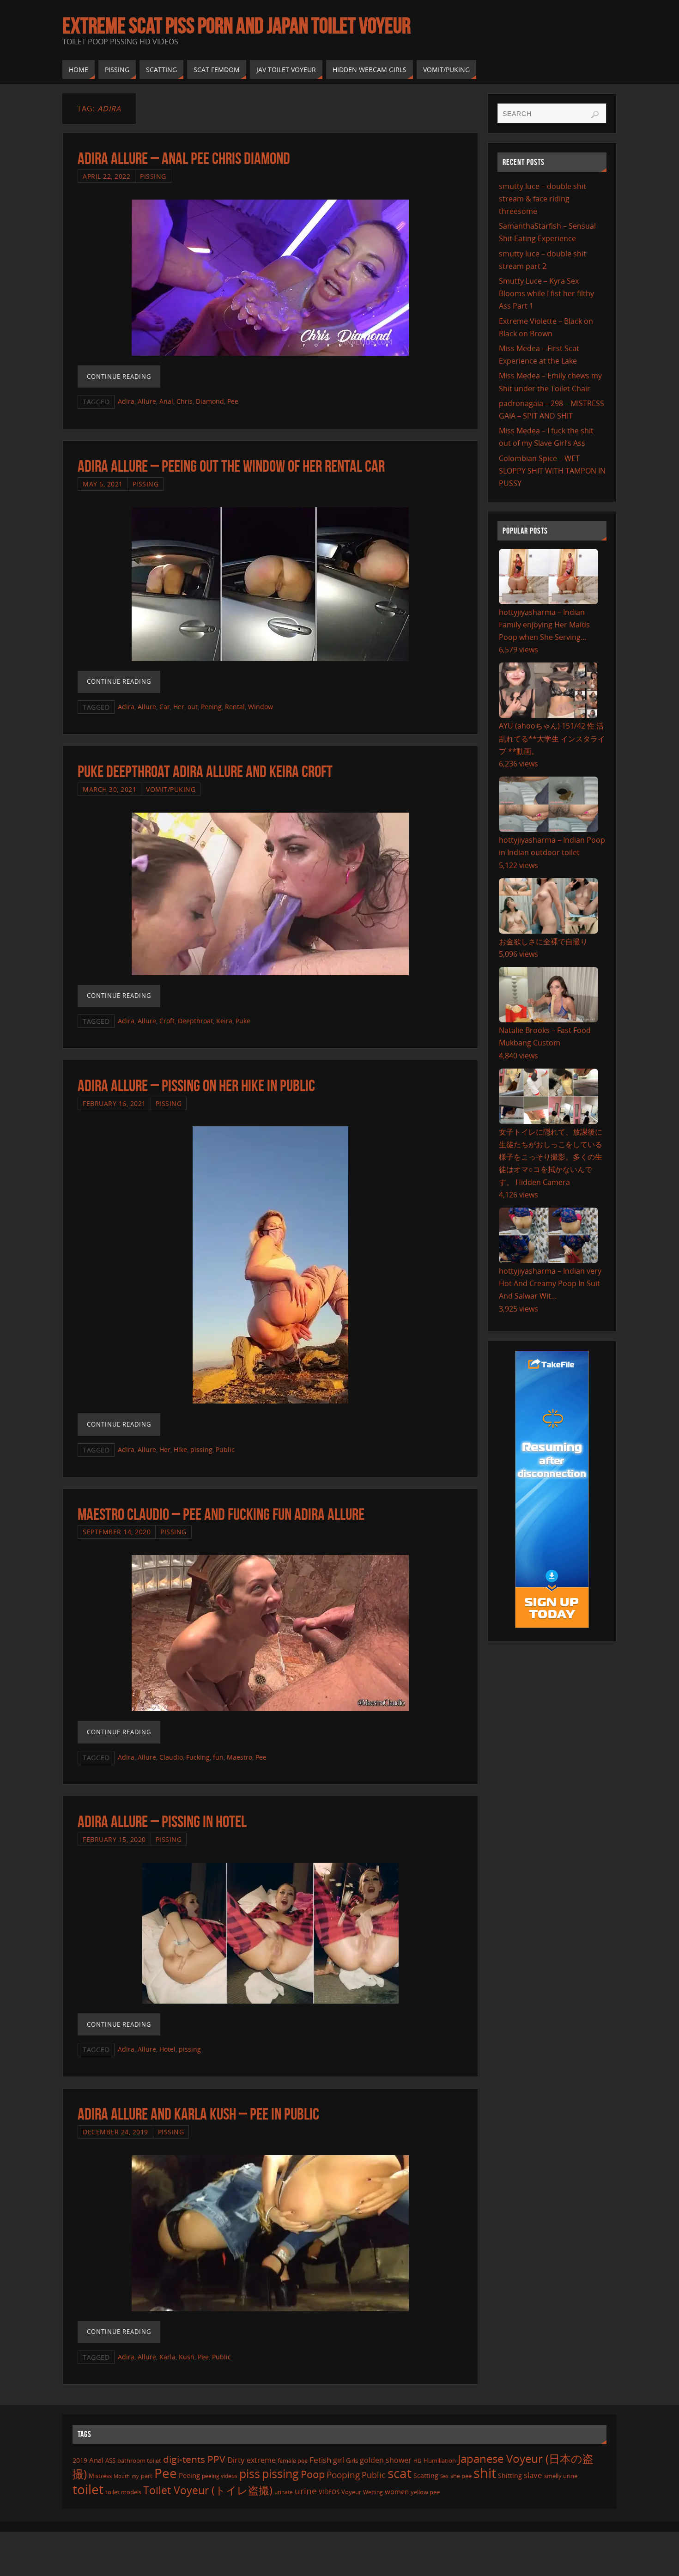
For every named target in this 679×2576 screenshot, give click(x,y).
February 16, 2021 (114, 1103)
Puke (243, 1021)
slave (533, 2475)
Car (165, 707)
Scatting (426, 2476)
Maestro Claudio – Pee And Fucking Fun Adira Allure (221, 1514)
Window (261, 707)
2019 (80, 2460)
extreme (261, 2460)
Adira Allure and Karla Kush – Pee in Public (198, 2114)
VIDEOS (329, 2492)
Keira (224, 1021)
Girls (352, 2461)
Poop (313, 2474)
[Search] (595, 115)
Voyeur (351, 2492)
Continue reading (119, 377)
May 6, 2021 (103, 484)
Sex (444, 2476)
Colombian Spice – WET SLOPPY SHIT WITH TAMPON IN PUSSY (552, 471)
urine (306, 2491)
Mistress (100, 2476)
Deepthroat (195, 1021)
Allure (147, 401)
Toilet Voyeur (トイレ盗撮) (208, 2490)
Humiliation (440, 2461)
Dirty (236, 2460)
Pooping (343, 2475)
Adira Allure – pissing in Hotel (162, 1821)
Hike (180, 1449)
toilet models (123, 2492)
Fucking (198, 1757)
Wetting (373, 2492)
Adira (126, 401)
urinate (284, 2492)
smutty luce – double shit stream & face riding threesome (543, 199)
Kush (187, 2357)
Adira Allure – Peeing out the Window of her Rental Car (231, 466)
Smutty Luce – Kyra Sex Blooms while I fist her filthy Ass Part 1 (546, 293)
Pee (233, 401)
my (135, 2476)
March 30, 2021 (109, 789)
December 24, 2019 (115, 2132)
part (147, 2476)
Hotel (167, 2049)
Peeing (211, 707)
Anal (166, 401)
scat (400, 2473)
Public (225, 1449)
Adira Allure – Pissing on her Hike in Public (196, 1085)
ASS (110, 2461)
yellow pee (425, 2492)
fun (218, 1757)
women (397, 2491)
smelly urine (561, 2476)
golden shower (386, 2460)
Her (179, 707)
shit (485, 2473)
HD (418, 2461)
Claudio (171, 1757)
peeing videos (220, 2476)
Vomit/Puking (171, 789)
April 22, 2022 (106, 176)
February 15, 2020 (114, 1839)
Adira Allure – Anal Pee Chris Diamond (184, 158)
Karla (167, 2357)
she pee (461, 2476)
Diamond (210, 401)
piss (250, 2473)
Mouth (122, 2476)
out (193, 707)
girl (339, 2460)
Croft (167, 1021)
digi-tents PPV (194, 2459)
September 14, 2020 (117, 1532)
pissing (201, 1449)
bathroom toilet (139, 2461)
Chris (185, 401)
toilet (88, 2489)
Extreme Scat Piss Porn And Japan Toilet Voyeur (236, 26)
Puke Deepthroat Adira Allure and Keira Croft (205, 771)
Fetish (320, 2460)
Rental (235, 707)
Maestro (239, 1757)
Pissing (153, 176)
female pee (293, 2461)
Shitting (510, 2476)
